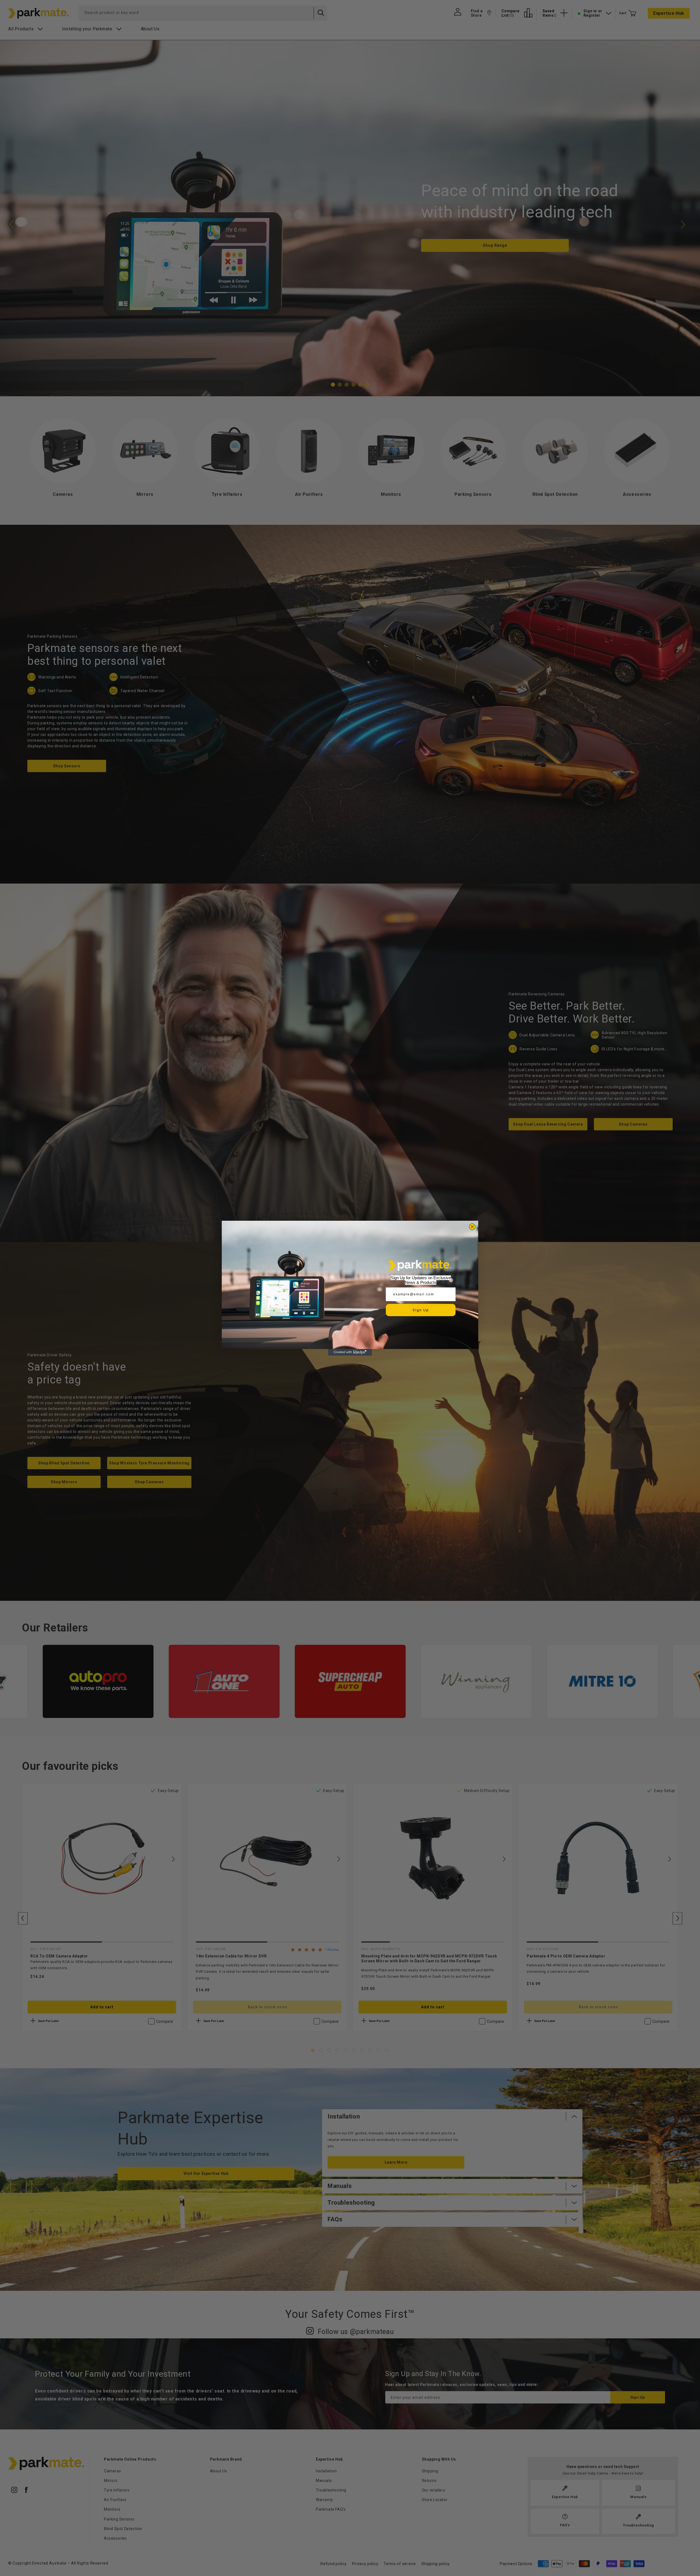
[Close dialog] (472, 1227)
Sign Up (421, 1310)
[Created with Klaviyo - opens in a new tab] (350, 1352)
